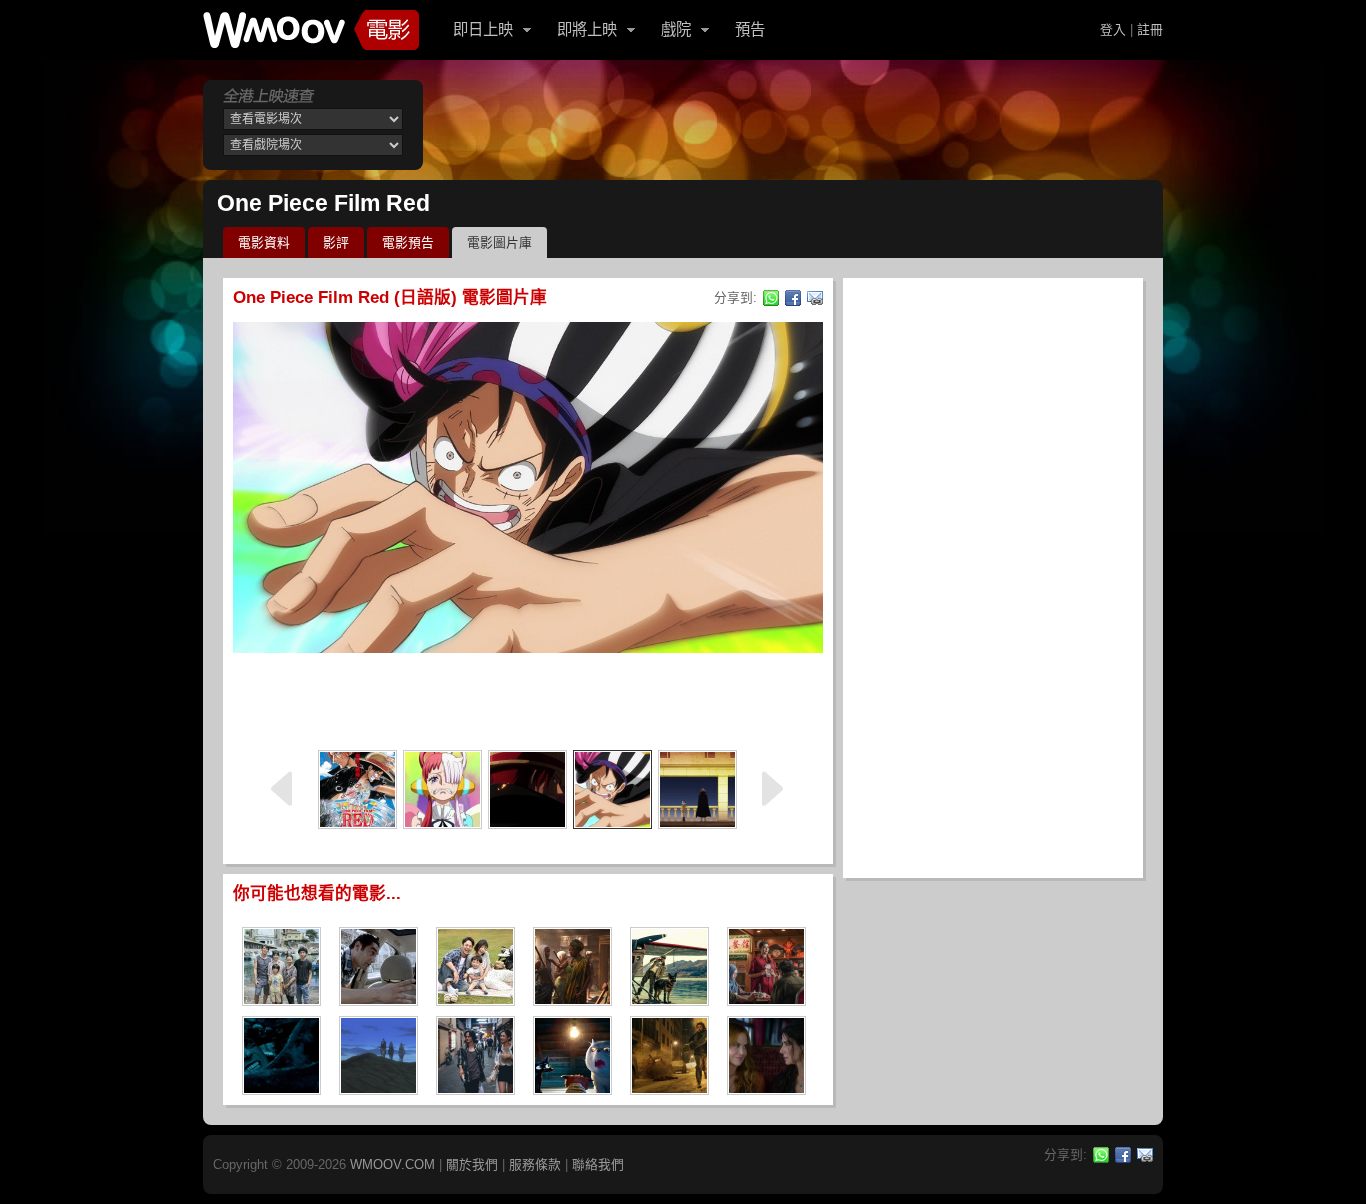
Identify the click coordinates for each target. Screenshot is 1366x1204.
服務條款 (535, 1164)
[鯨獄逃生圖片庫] (281, 1088)
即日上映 (483, 29)
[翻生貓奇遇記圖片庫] (572, 1088)
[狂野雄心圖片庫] (669, 999)
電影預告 (408, 242)
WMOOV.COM (392, 1164)
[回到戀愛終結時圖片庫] (475, 1088)
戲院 (676, 29)
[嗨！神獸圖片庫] (281, 999)
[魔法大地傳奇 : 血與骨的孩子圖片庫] (572, 999)
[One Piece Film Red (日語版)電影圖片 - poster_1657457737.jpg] (357, 789)
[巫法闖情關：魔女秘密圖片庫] (766, 1088)
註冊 (1150, 29)
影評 (336, 242)
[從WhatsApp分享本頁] (771, 298)
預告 (750, 29)
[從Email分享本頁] (815, 298)
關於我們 (472, 1164)
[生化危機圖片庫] (669, 1088)
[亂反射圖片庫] (475, 999)
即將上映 (587, 29)
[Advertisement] (528, 698)
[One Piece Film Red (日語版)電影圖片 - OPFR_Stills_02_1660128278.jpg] (612, 789)
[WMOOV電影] (311, 30)
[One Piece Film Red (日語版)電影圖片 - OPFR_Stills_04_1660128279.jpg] (697, 789)
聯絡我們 (598, 1164)
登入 (1113, 29)
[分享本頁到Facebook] (793, 298)
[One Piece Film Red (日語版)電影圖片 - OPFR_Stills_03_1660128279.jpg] (442, 789)
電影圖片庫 (499, 242)
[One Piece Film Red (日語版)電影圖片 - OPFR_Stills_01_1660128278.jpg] (527, 789)
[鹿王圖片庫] (378, 1088)
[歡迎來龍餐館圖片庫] (766, 999)
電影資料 (264, 242)
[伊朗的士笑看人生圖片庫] (378, 999)
